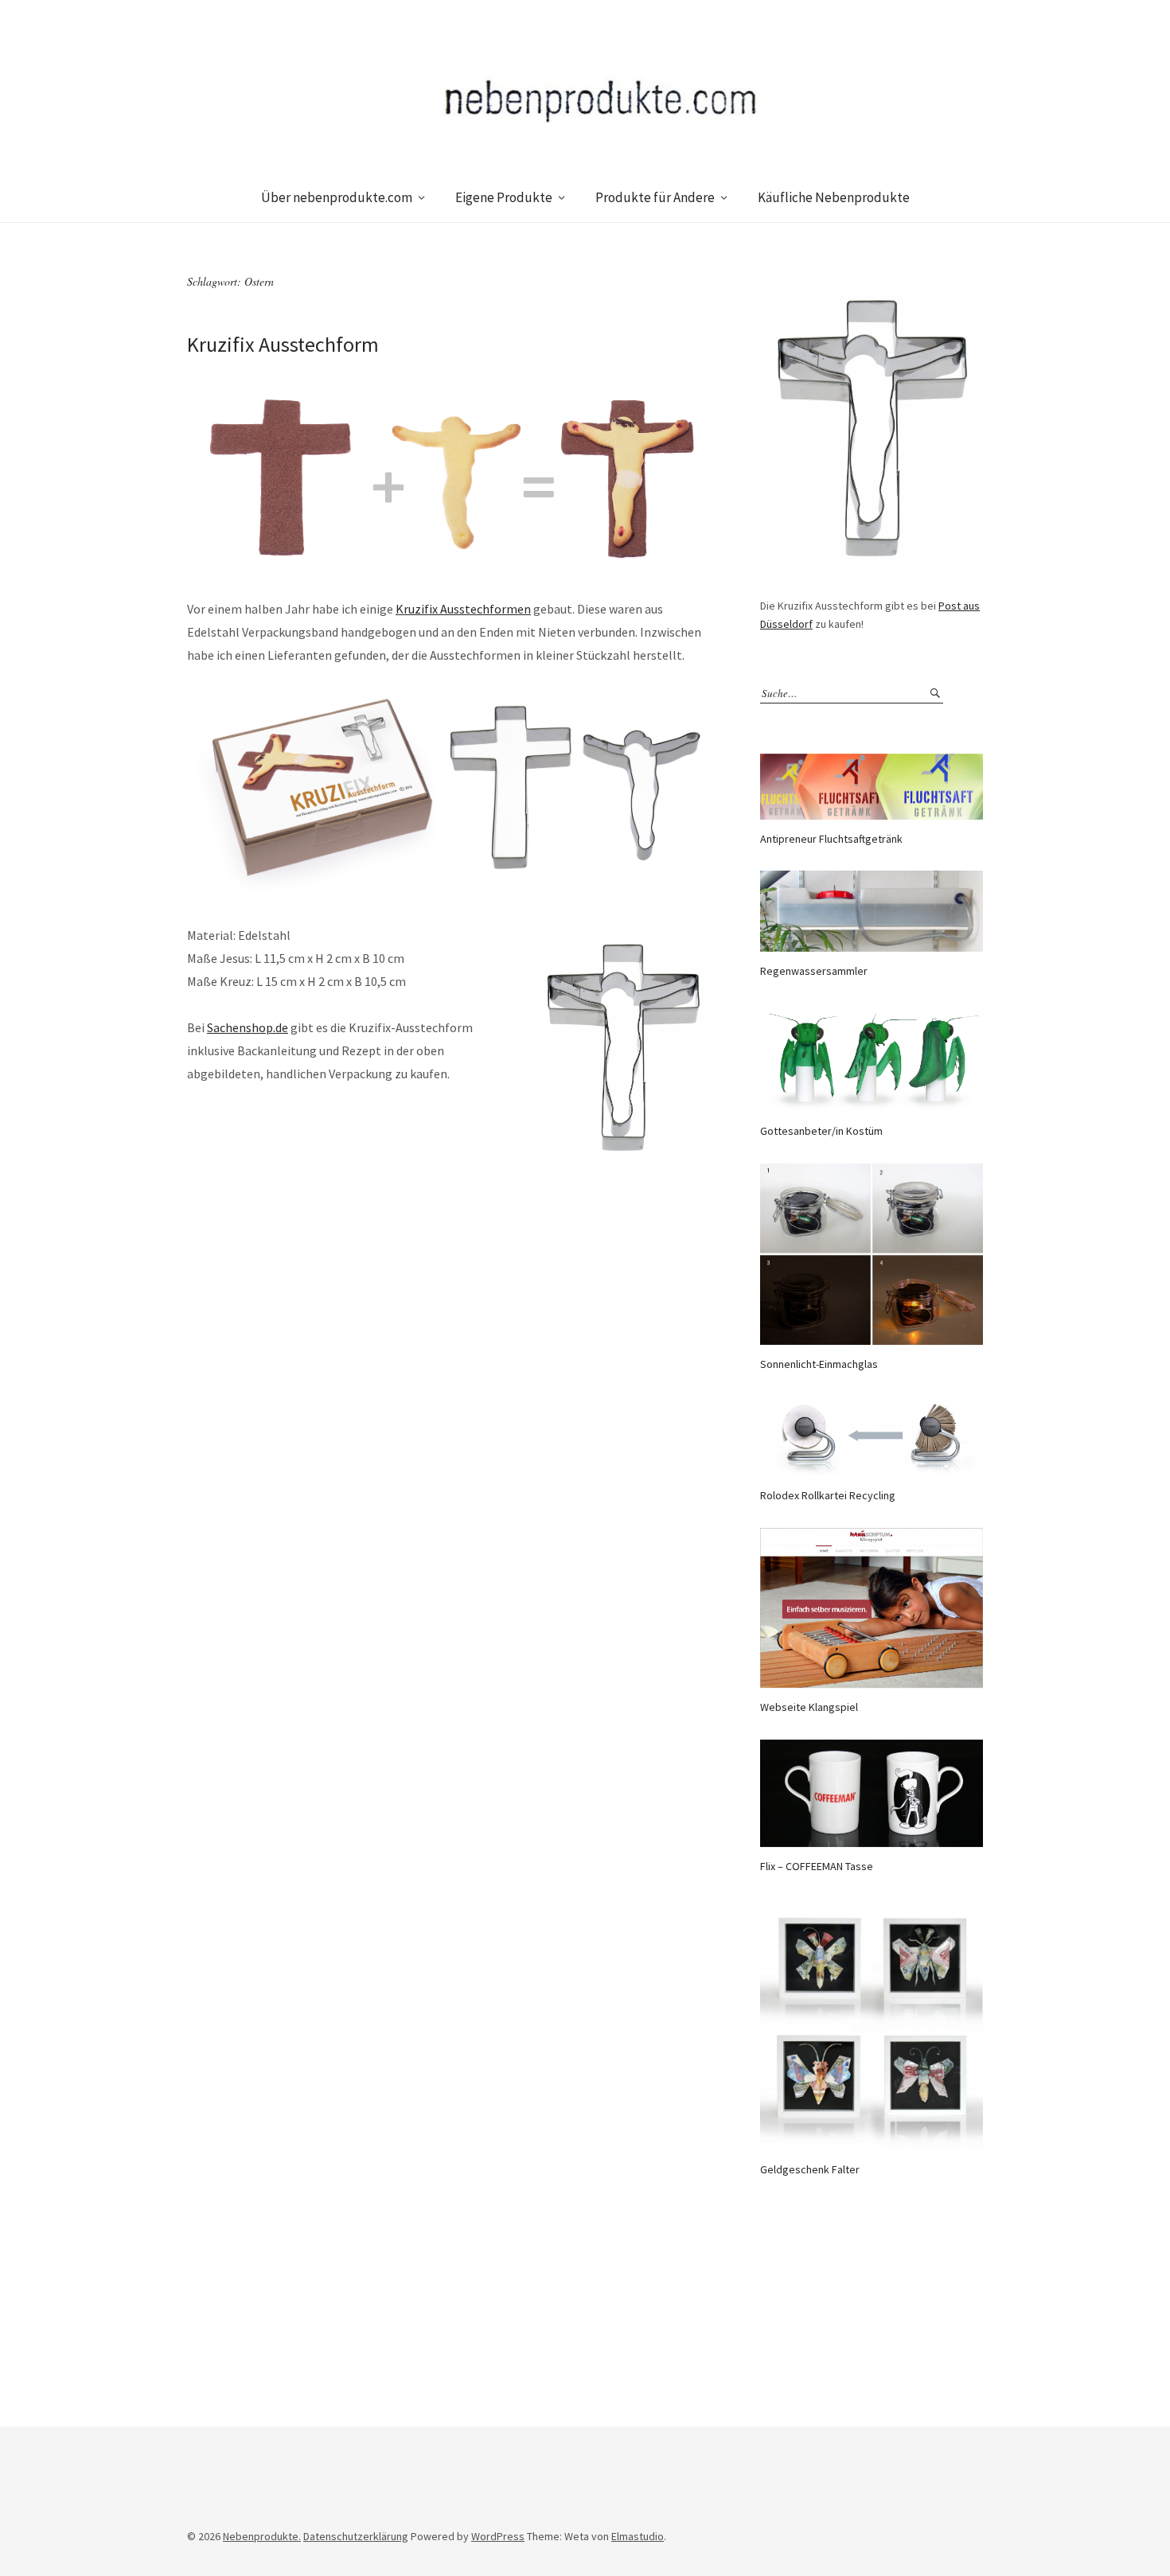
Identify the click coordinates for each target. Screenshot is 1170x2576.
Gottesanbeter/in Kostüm (821, 1131)
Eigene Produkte (504, 197)
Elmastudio (638, 2536)
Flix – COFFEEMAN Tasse (817, 1866)
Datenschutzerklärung (356, 2536)
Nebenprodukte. (262, 2536)
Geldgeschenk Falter (810, 2169)
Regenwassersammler (814, 971)
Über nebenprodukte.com (337, 197)
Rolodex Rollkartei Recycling (828, 1495)
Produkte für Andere (655, 197)
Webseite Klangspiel (809, 1707)
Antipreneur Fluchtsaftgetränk (831, 839)
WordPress (498, 2536)
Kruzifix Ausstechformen (463, 609)
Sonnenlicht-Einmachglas (819, 1364)
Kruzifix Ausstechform (283, 344)
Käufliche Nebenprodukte (834, 197)
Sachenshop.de (248, 1027)
